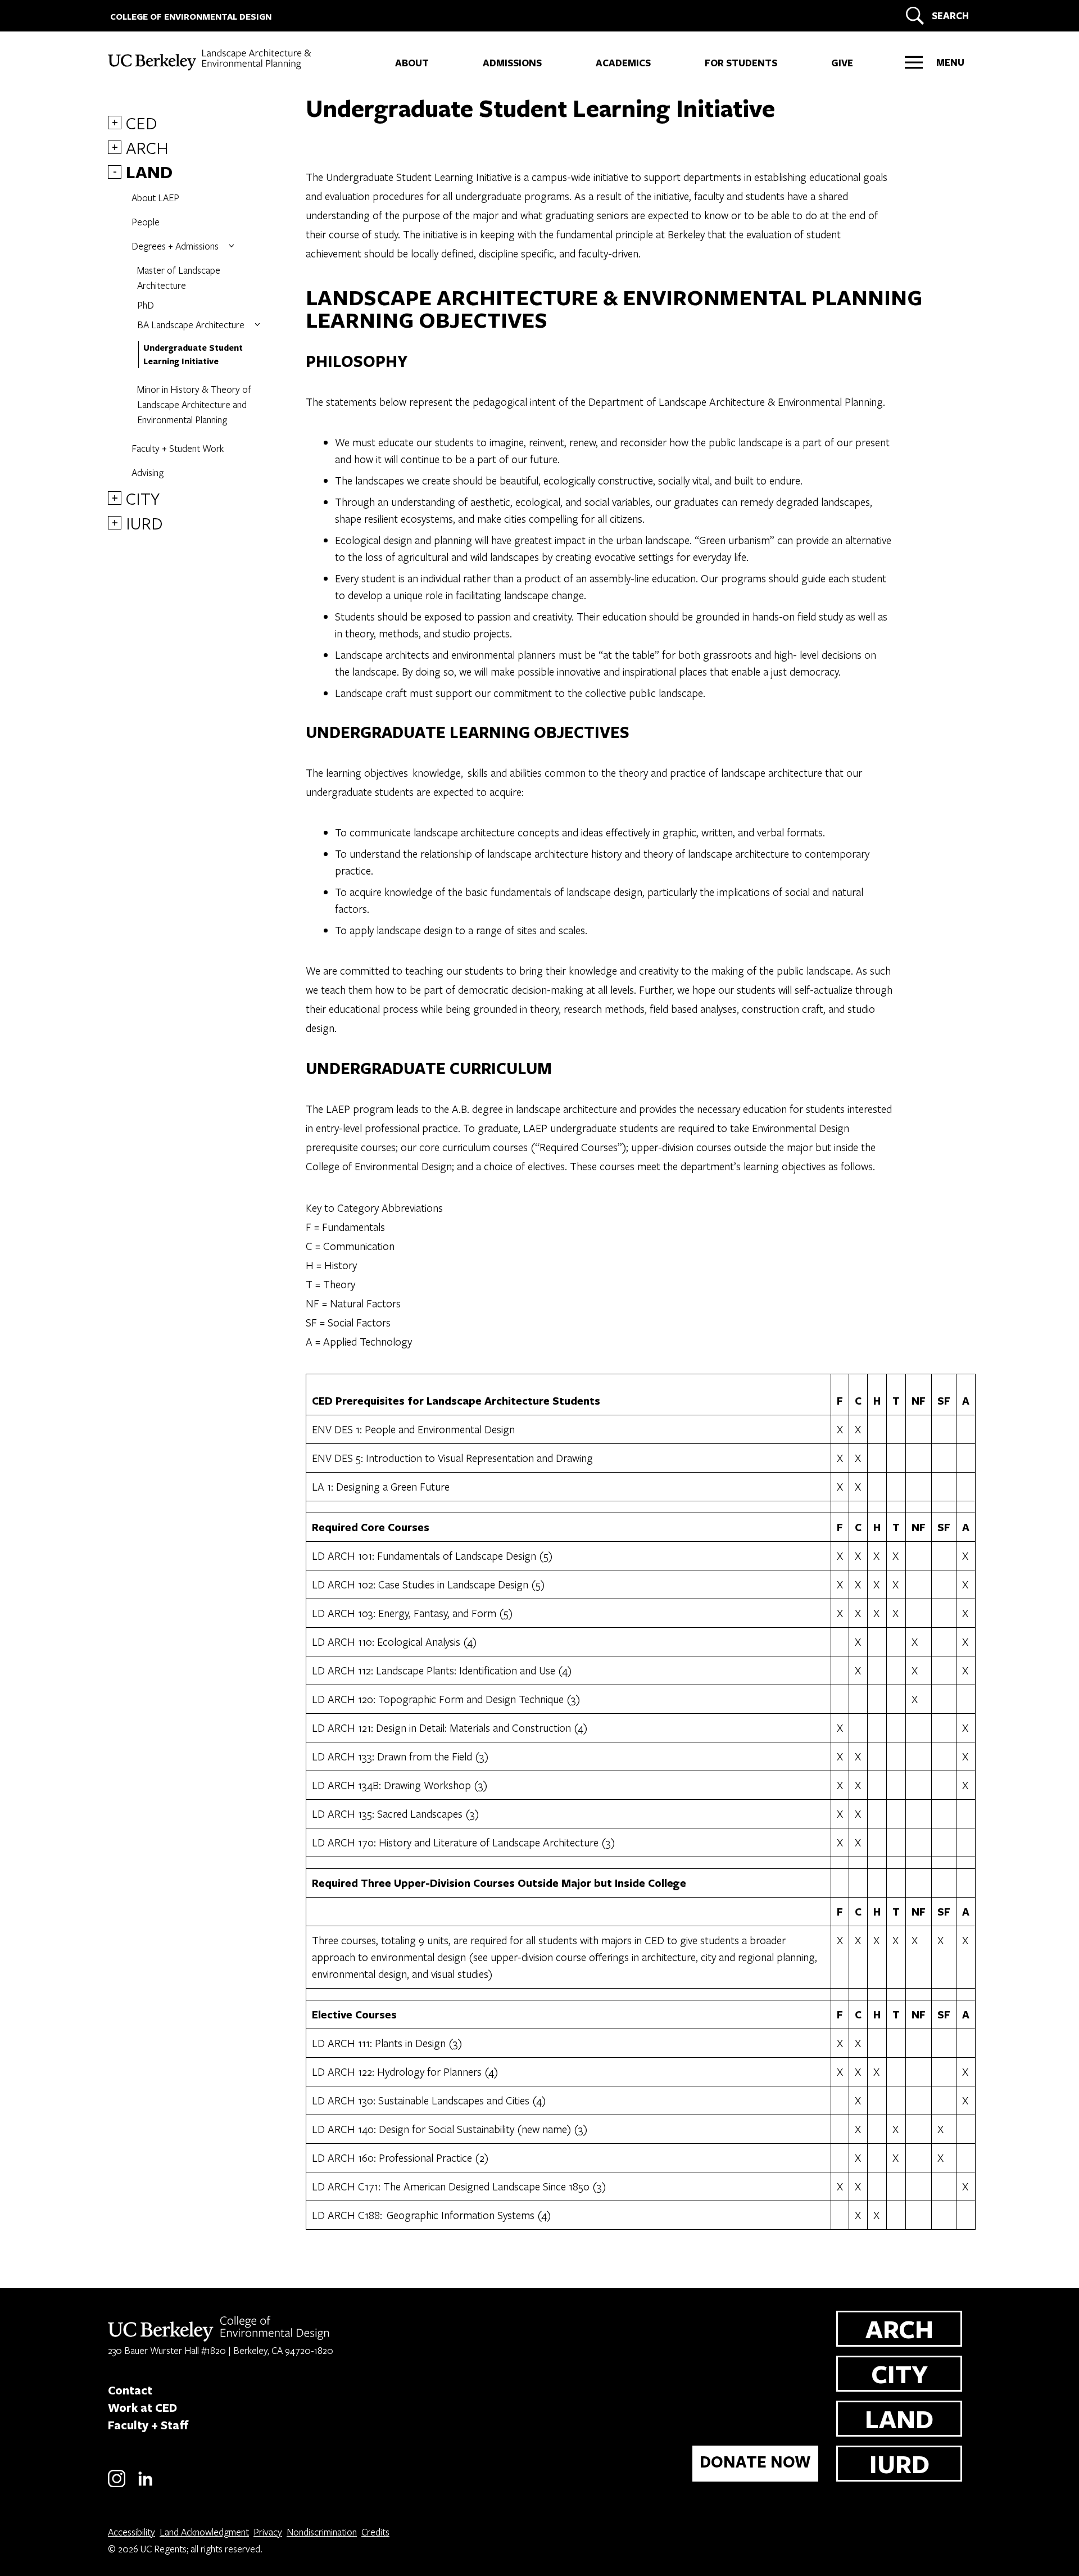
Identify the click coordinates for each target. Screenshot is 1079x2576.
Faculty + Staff (148, 2425)
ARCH (147, 147)
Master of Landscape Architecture (179, 278)
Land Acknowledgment (204, 2532)
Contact (130, 2390)
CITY (143, 498)
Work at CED (142, 2407)
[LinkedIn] (145, 2485)
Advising (148, 472)
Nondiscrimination (322, 2532)
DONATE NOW (755, 2462)
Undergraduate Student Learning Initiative (193, 354)
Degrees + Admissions (175, 246)
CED (142, 123)
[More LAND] (232, 246)
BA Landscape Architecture (191, 325)
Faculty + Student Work (178, 448)
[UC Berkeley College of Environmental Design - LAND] (211, 60)
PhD (146, 305)
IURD (144, 523)
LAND (149, 172)
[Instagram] (117, 2485)
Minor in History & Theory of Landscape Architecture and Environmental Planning (194, 404)
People (146, 222)
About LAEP (155, 198)
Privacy (268, 2532)
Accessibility (132, 2532)
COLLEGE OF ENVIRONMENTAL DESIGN (191, 17)
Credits (375, 2532)
